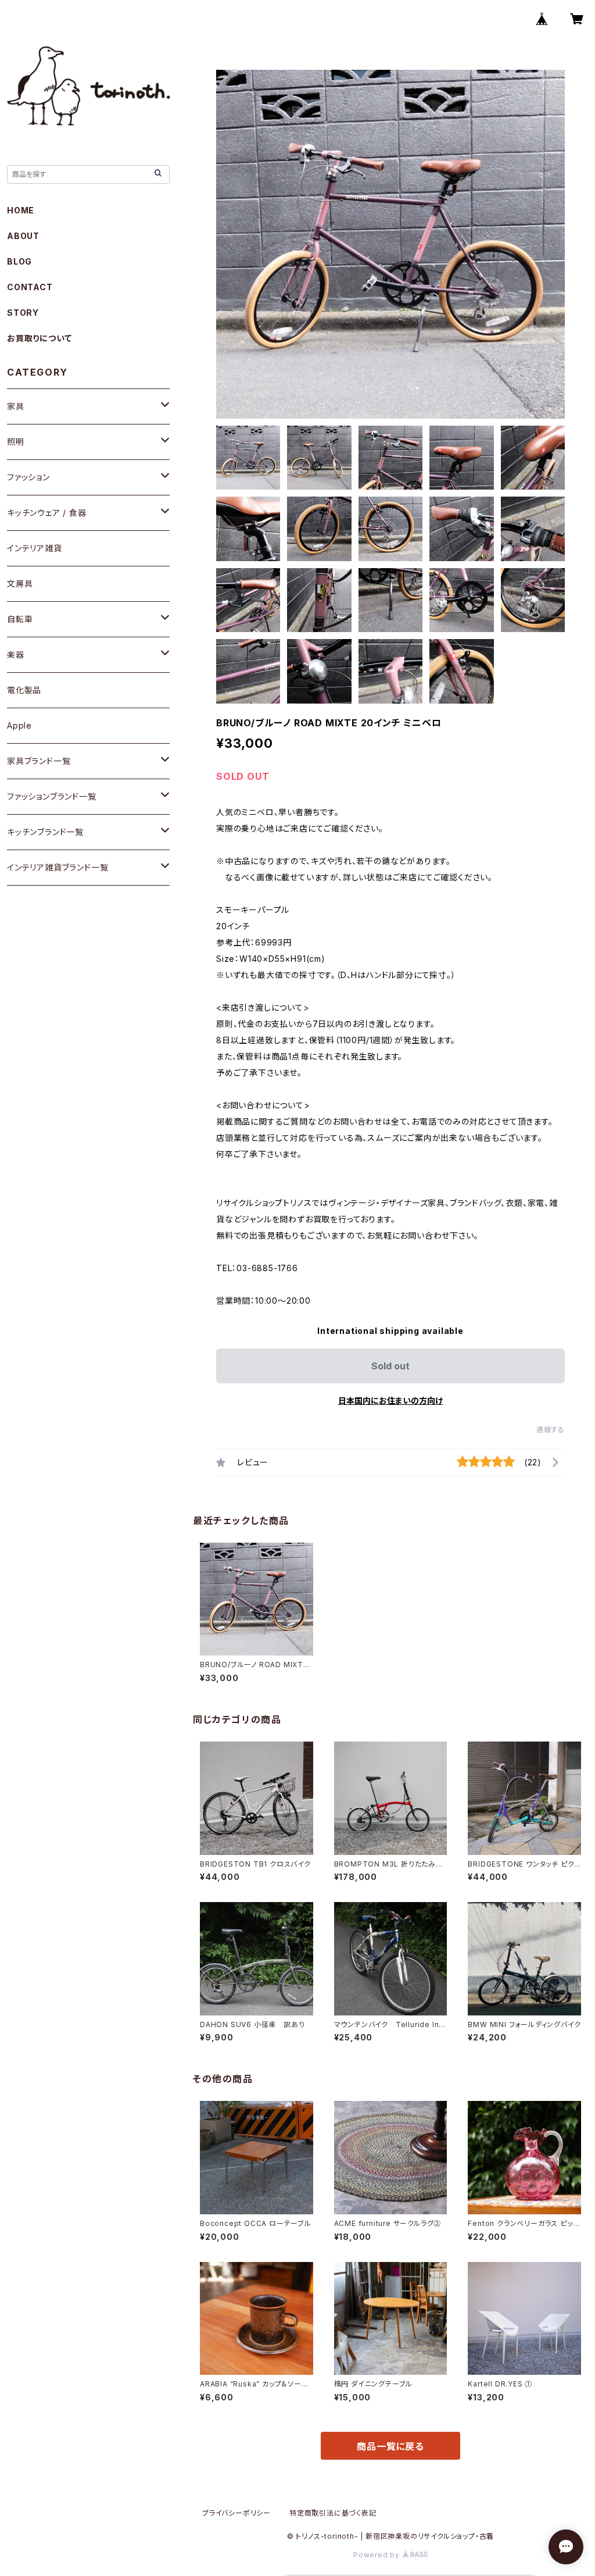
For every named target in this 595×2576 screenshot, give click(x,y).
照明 (16, 442)
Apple (19, 725)
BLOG (19, 261)
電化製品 (24, 690)
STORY (23, 313)
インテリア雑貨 (35, 548)
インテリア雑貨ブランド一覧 (58, 867)
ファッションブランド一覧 (52, 796)
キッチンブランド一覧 (45, 832)
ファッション (28, 477)
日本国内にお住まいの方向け (390, 1401)
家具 (16, 406)
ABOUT (23, 236)
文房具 (20, 584)
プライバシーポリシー (236, 2513)
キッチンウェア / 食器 (47, 513)
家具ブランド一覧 (39, 761)
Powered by (378, 2555)
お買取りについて (39, 338)
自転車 (20, 619)
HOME (21, 210)
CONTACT (30, 287)
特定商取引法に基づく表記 (333, 2513)
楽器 (16, 654)
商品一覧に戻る (390, 2446)
